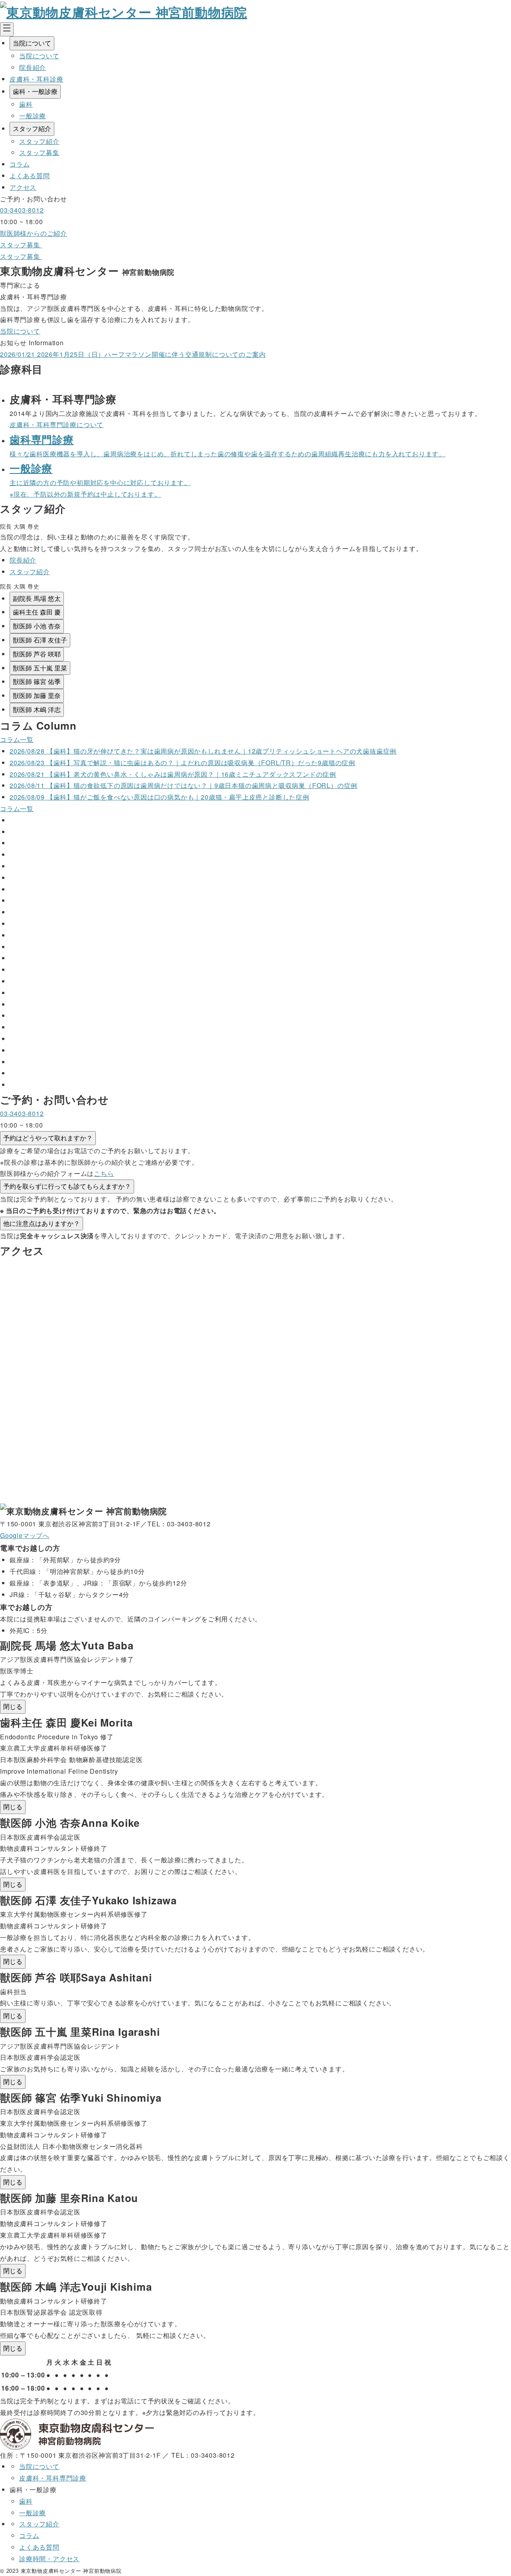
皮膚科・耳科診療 (36, 79)
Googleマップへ (25, 1535)
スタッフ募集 (39, 152)
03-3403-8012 (22, 210)
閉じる (13, 1706)
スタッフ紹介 (32, 128)
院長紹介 (33, 67)
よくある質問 (30, 176)
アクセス (23, 187)
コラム (20, 164)
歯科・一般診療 (35, 91)
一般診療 (33, 116)
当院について (32, 43)
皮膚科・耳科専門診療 (53, 2478)
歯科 (26, 104)
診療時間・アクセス (49, 2559)
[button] (37, 599)
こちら (104, 1173)
